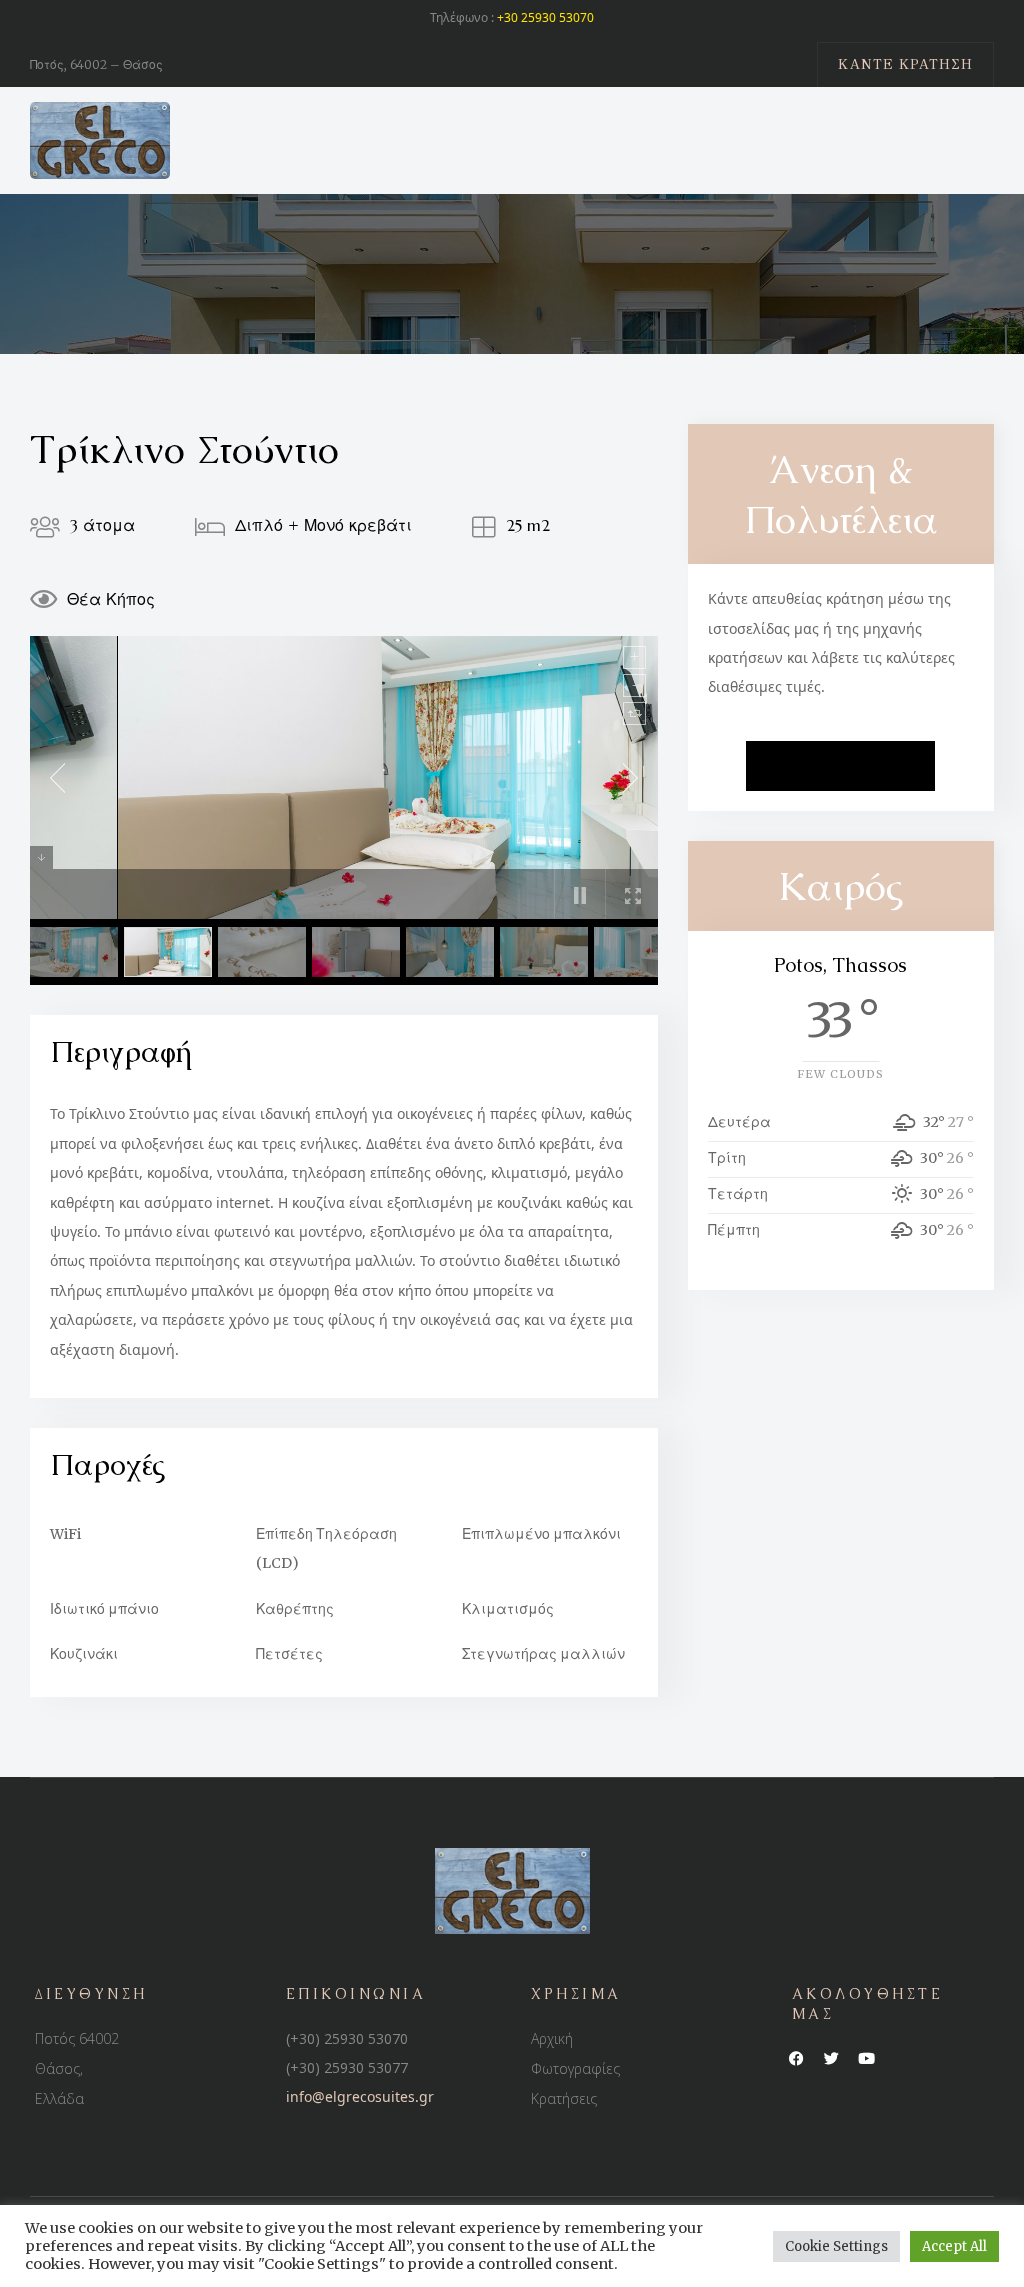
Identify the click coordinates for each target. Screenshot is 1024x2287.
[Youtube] (867, 2059)
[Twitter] (832, 2059)
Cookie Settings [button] (836, 2246)
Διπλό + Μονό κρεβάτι (323, 525)
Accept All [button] (954, 2246)
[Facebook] (797, 2059)
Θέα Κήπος (111, 599)
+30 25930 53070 (545, 17)
